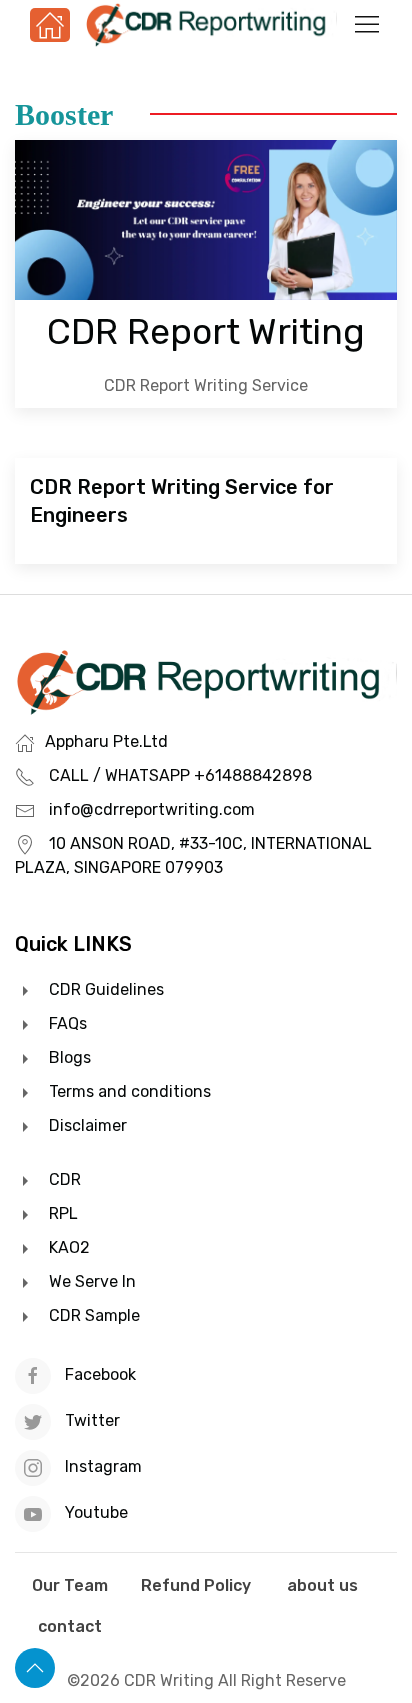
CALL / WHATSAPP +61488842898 (180, 775)
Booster (64, 114)
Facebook (100, 1374)
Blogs (70, 1057)
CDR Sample (94, 1315)
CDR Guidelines (106, 989)
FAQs (68, 1023)
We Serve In (92, 1281)
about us (322, 1585)
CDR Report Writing (206, 332)
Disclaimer (88, 1125)
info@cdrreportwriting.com (152, 809)
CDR (65, 1179)
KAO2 (69, 1247)
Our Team (70, 1585)
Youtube (94, 1512)
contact (70, 1626)
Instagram (101, 1466)
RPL (63, 1213)
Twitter (92, 1420)
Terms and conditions (130, 1091)
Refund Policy (196, 1585)
